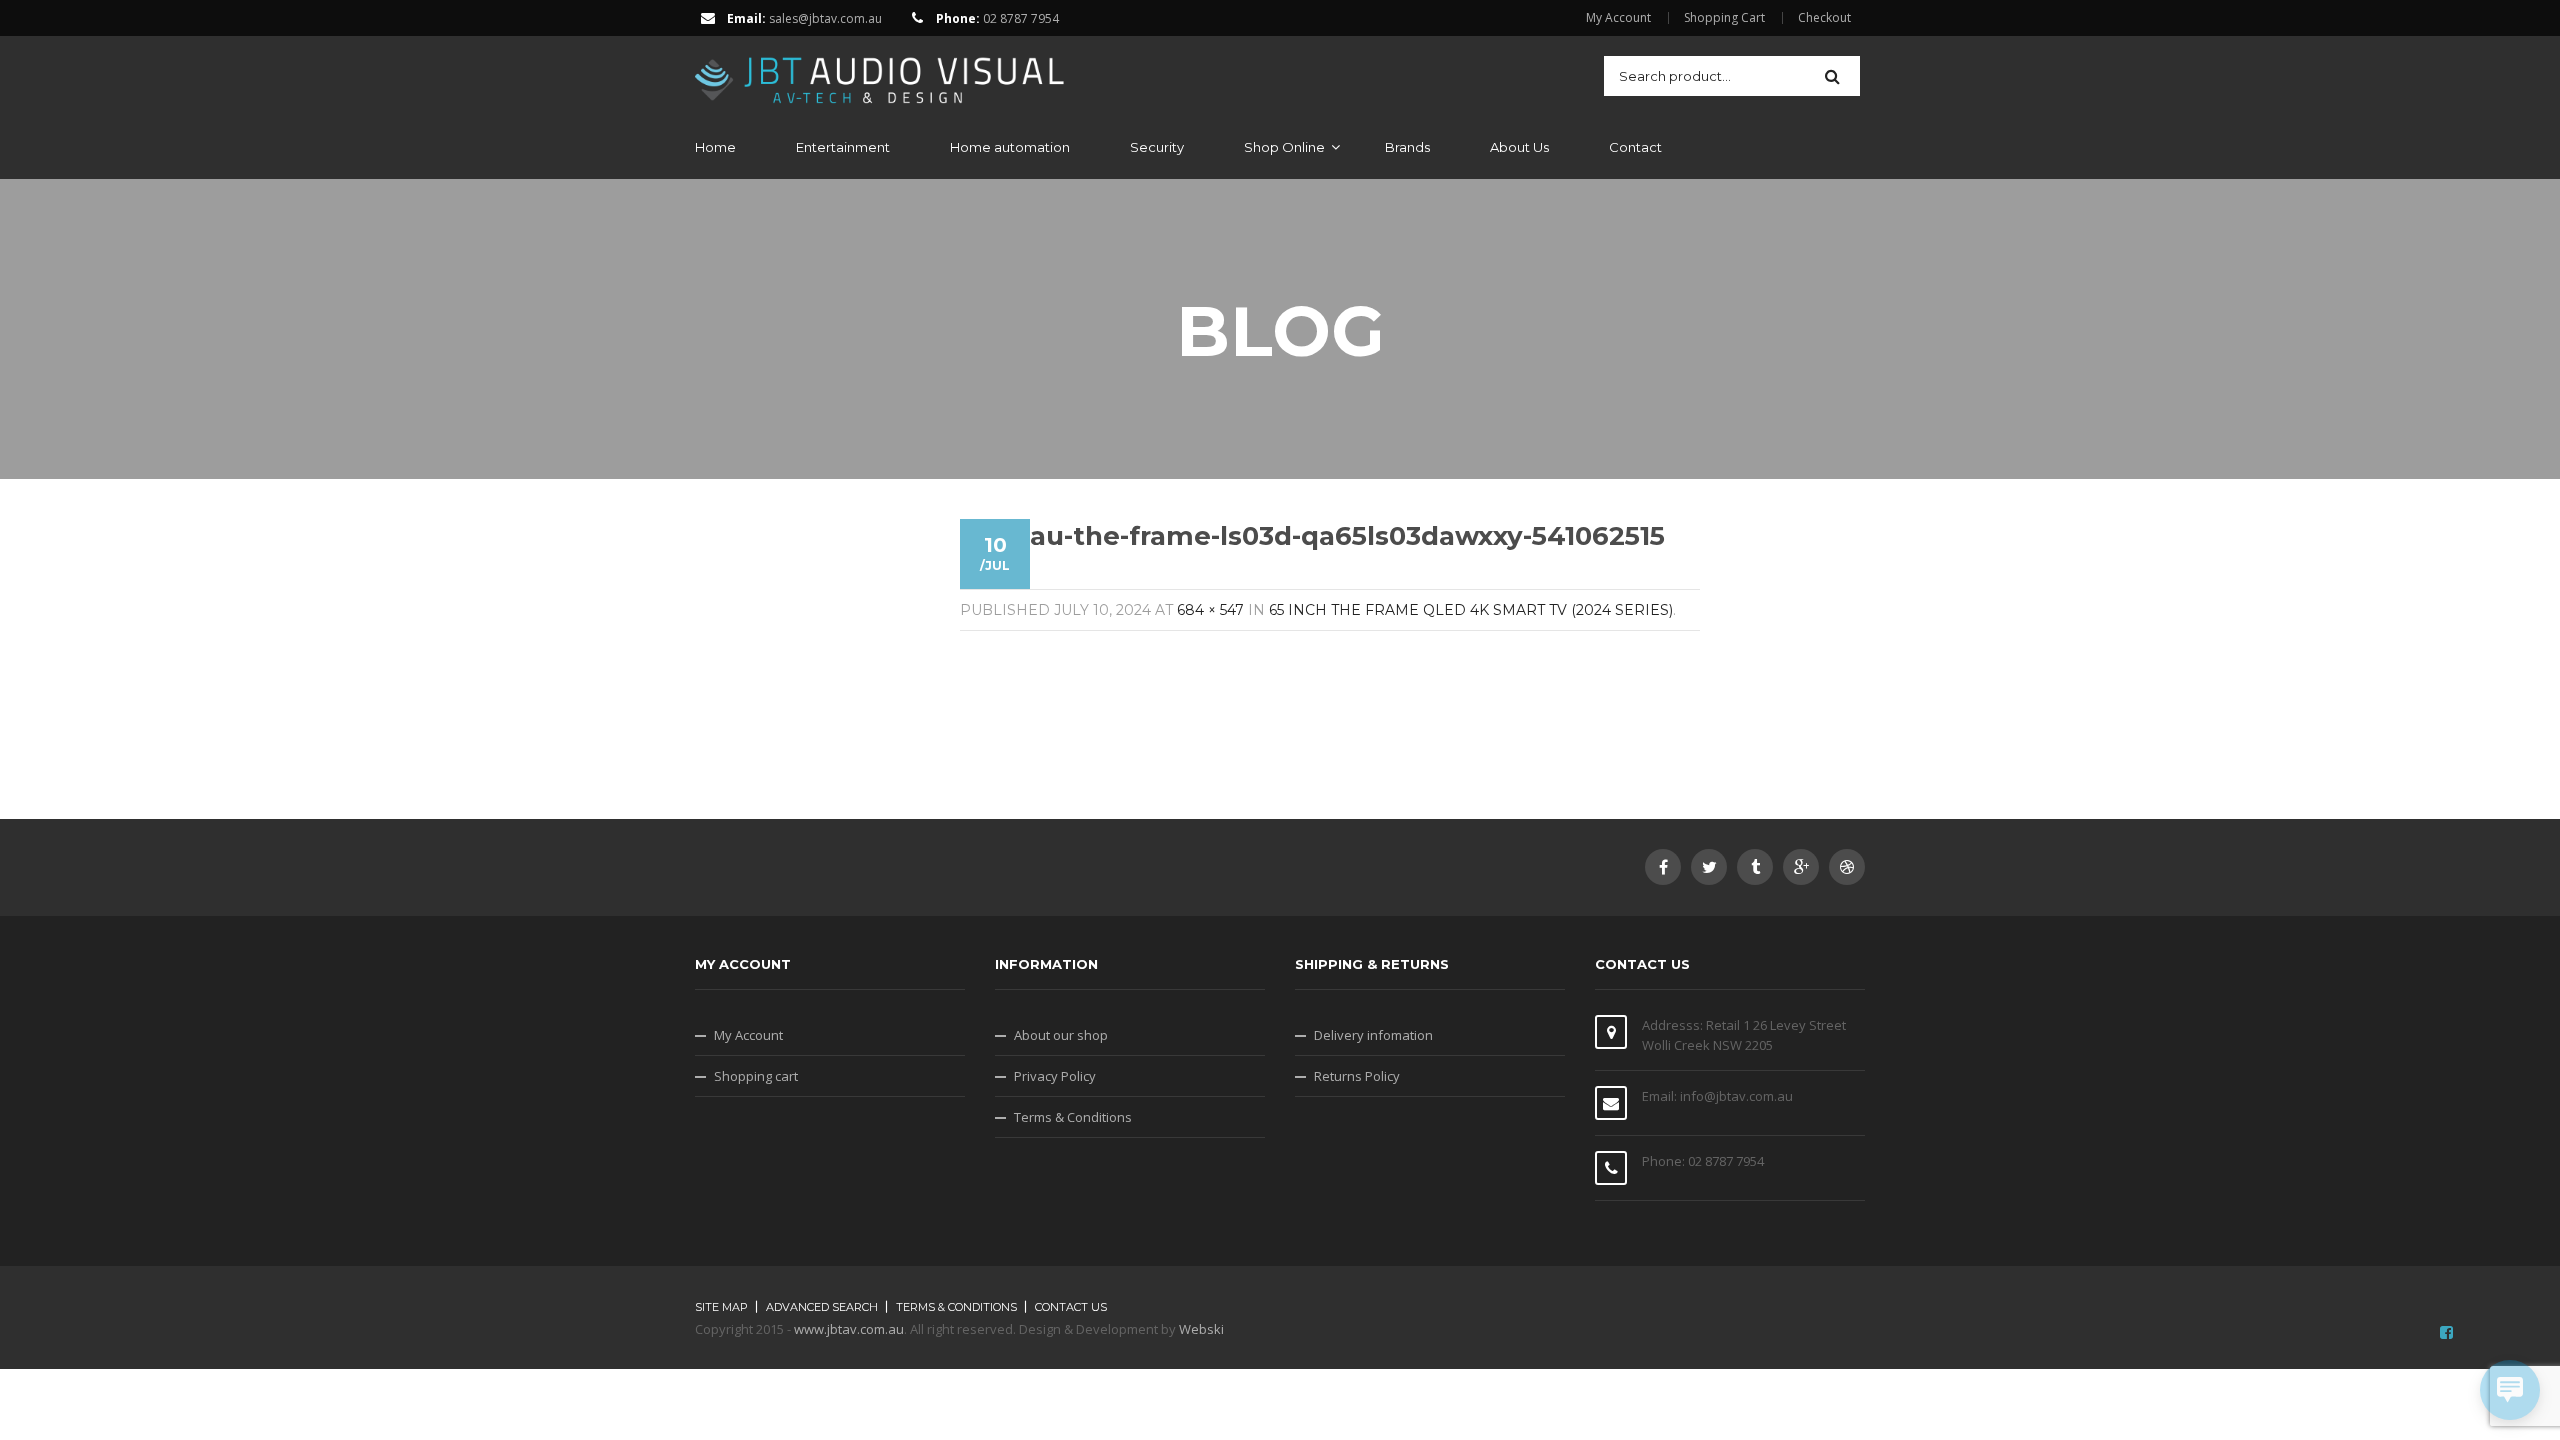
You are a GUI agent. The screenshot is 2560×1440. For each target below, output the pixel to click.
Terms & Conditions (1073, 1117)
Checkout (1824, 18)
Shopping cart (756, 1076)
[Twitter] (1709, 867)
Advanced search (822, 1307)
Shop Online (1284, 147)
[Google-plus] (1801, 867)
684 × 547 (1210, 610)
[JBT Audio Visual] (880, 74)
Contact (1635, 147)
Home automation (1010, 147)
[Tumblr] (1755, 867)
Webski (1201, 1329)
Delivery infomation (1373, 1035)
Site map (721, 1307)
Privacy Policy (1055, 1076)
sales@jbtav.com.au (825, 18)
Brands (1407, 147)
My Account (1618, 18)
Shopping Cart (1724, 18)
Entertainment (843, 147)
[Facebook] (1663, 867)
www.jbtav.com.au (849, 1329)
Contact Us (1071, 1307)
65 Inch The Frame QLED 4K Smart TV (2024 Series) (1471, 610)
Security (1157, 147)
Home (715, 147)
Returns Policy (1357, 1076)
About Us (1519, 147)
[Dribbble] (1847, 867)
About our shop (1061, 1035)
